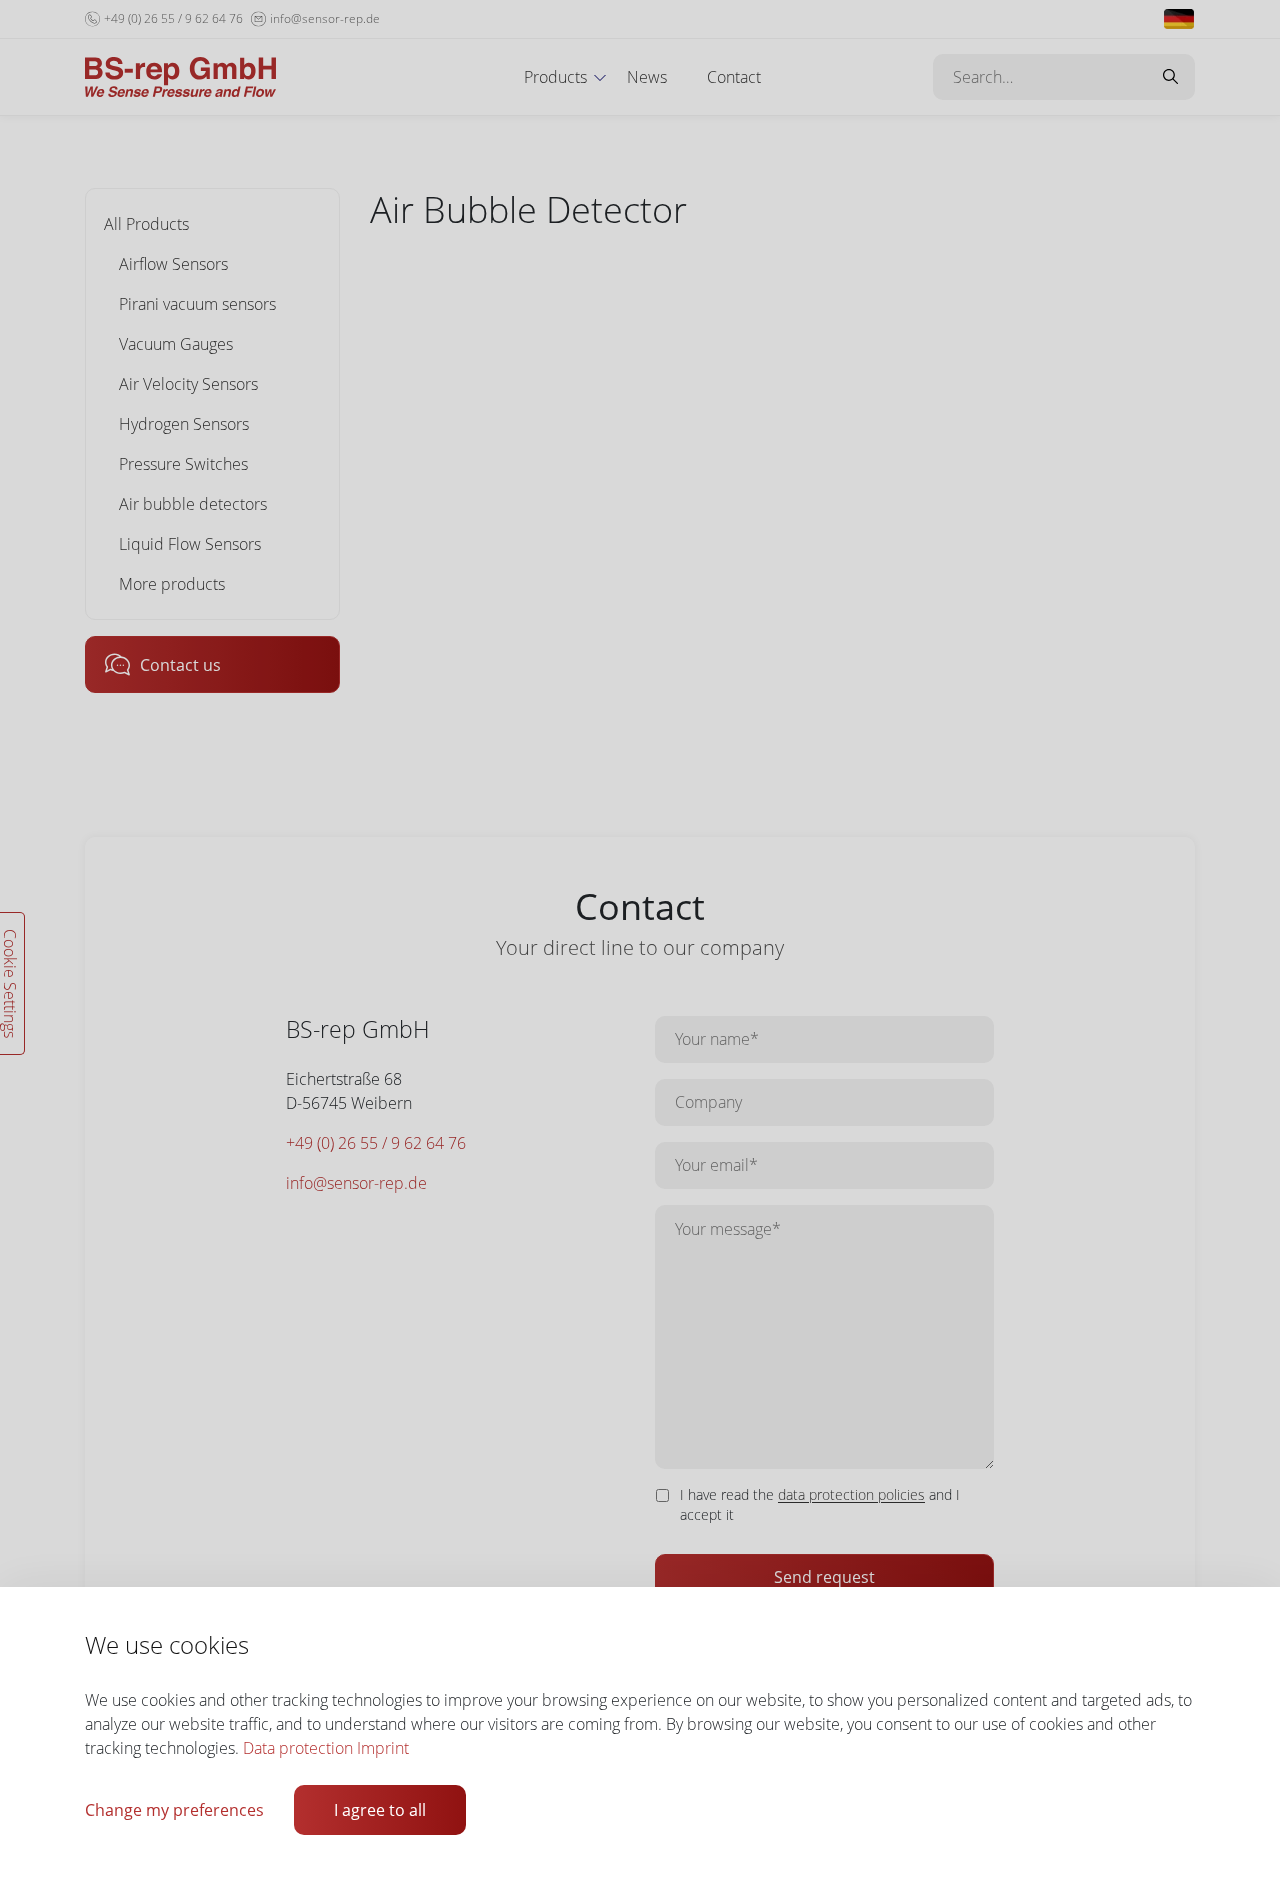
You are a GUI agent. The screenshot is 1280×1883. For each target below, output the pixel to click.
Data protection (298, 1748)
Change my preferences (174, 1810)
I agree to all (380, 1810)
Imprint (383, 1748)
